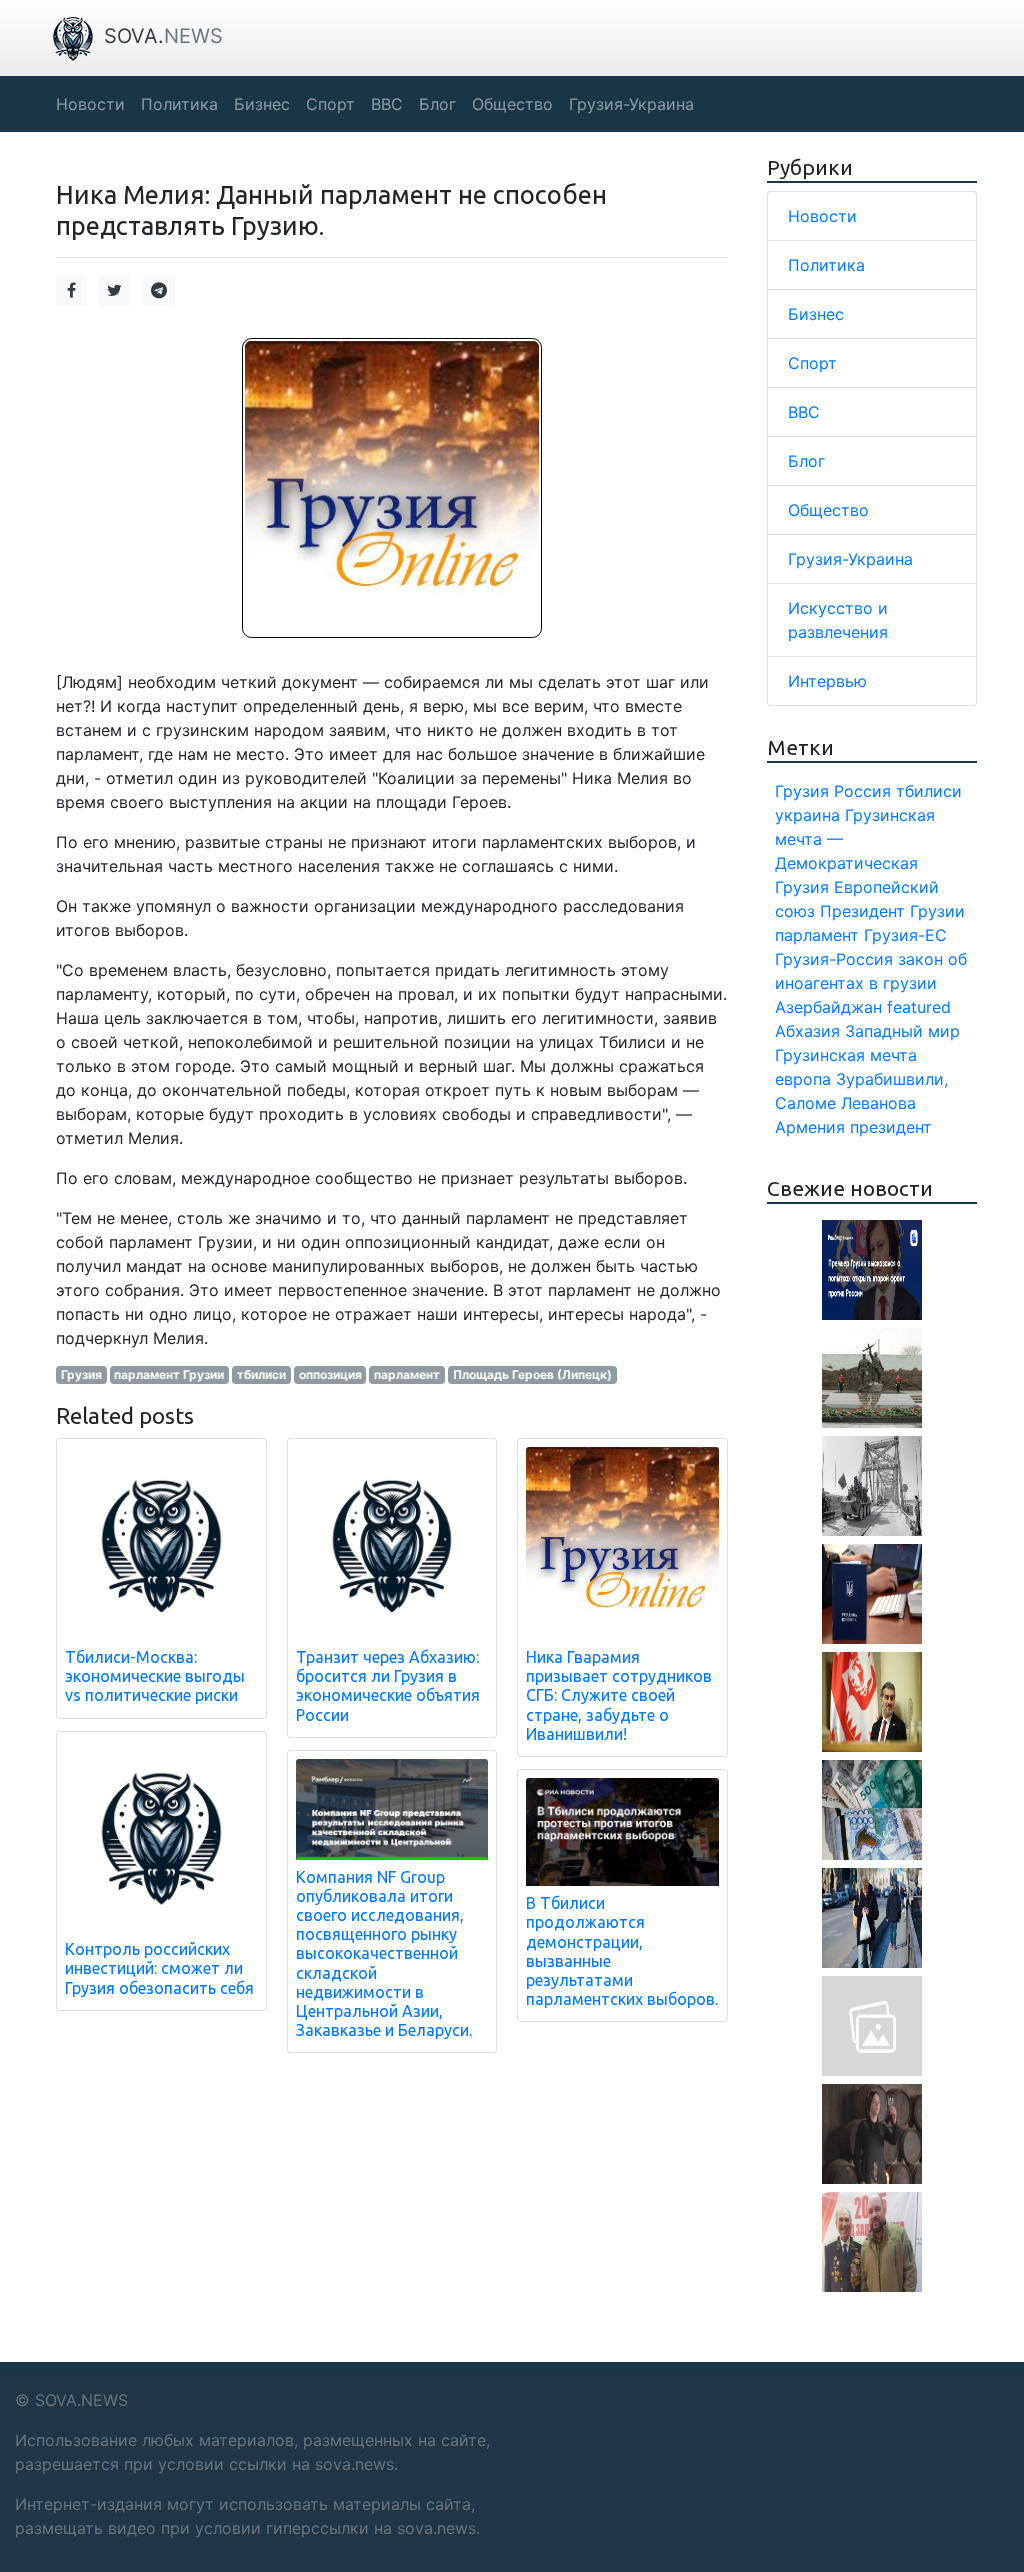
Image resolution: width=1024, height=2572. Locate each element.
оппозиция (330, 1374)
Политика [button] (179, 104)
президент (891, 1127)
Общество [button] (512, 104)
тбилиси (261, 1374)
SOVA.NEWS (81, 2400)
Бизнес (816, 314)
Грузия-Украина (850, 559)
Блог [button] (437, 104)
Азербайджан (828, 1007)
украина (807, 815)
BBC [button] (387, 104)
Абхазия (807, 1031)
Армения (810, 1127)
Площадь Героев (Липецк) (532, 1374)
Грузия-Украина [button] (631, 104)
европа (803, 1079)
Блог (806, 461)
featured (919, 1007)
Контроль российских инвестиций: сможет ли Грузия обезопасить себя (159, 1968)
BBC (804, 412)
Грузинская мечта (846, 1055)
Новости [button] (90, 104)
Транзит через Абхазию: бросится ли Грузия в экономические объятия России (388, 1686)
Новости (822, 216)
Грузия (81, 1374)
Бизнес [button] (262, 104)
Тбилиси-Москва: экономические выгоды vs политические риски (155, 1676)
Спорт (812, 363)
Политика (826, 265)
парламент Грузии (169, 1374)
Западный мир (902, 1031)
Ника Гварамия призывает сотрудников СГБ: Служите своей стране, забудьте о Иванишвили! (619, 1695)
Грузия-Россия (834, 959)
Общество (828, 510)
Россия (862, 791)
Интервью (827, 681)
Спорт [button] (330, 104)
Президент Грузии (892, 911)
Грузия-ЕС (905, 935)
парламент (407, 1374)
